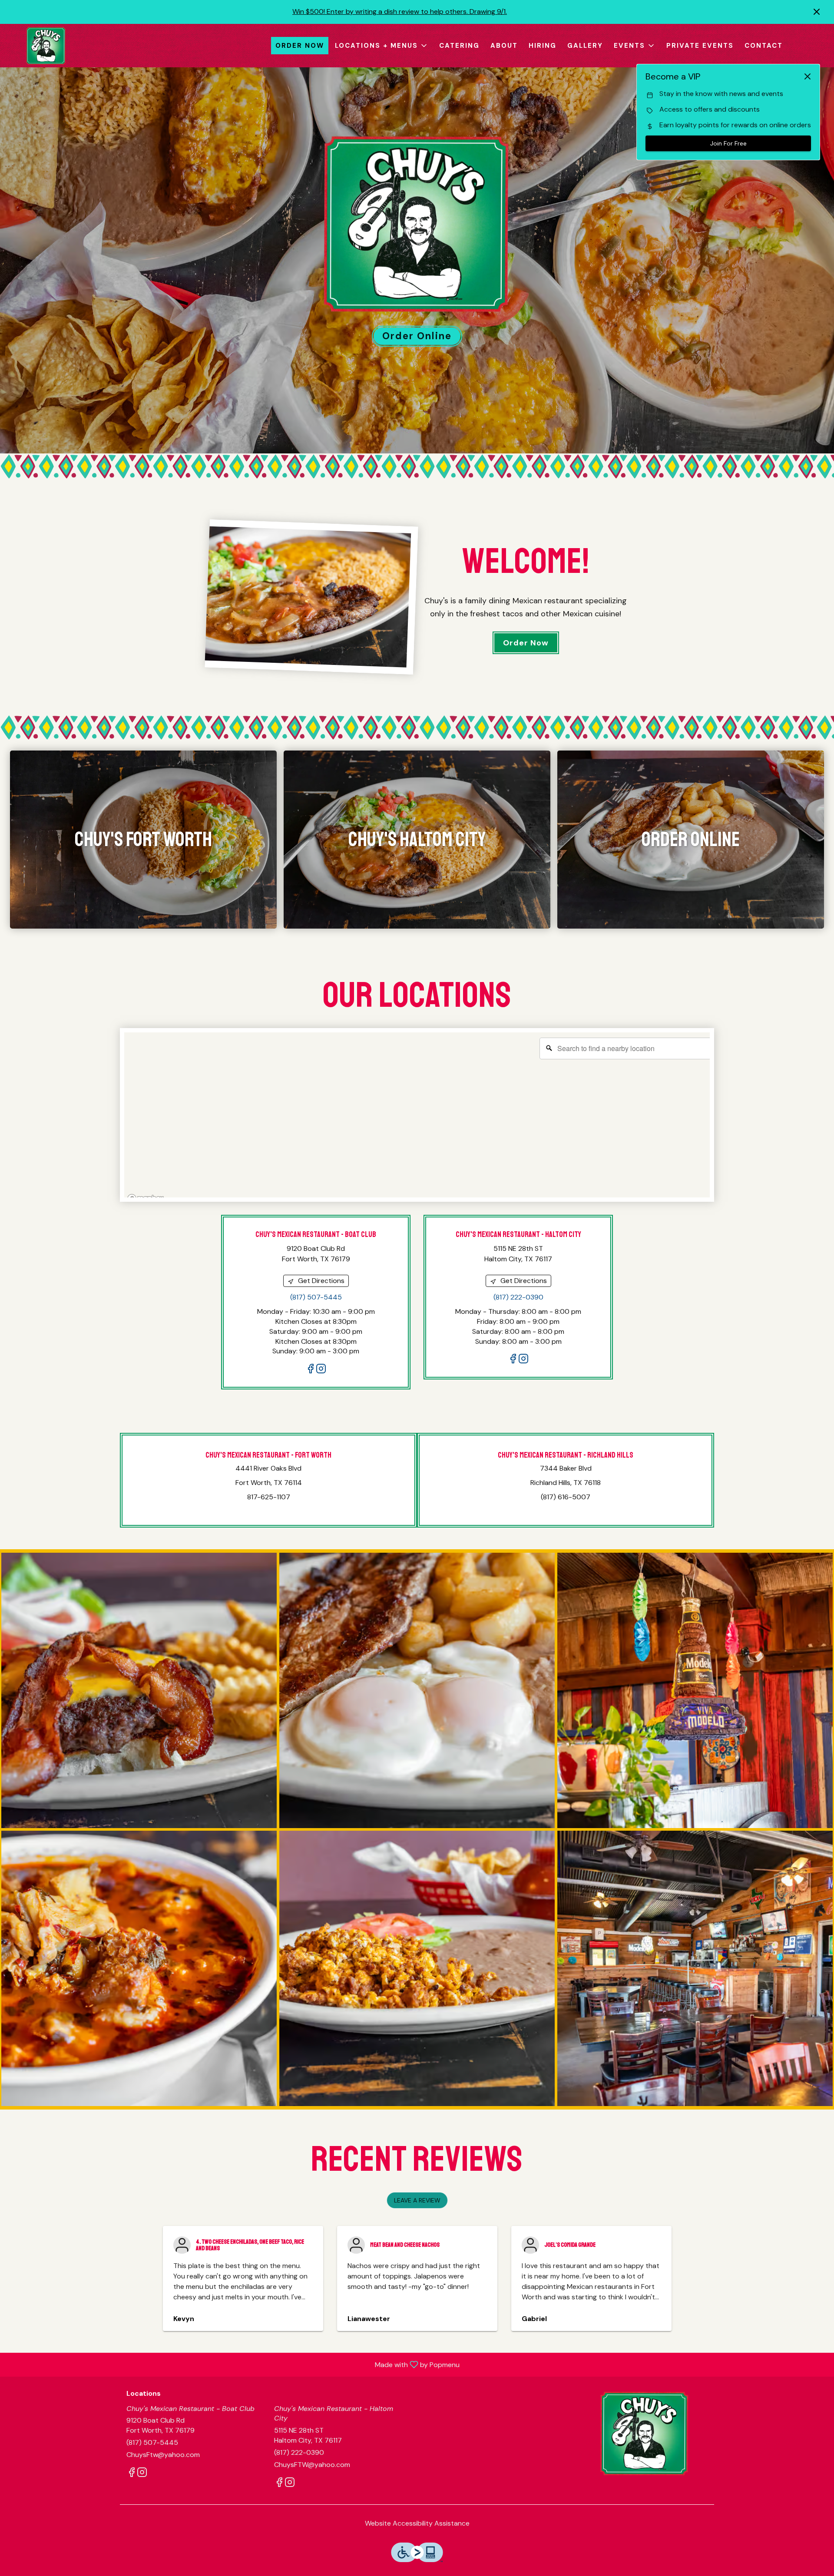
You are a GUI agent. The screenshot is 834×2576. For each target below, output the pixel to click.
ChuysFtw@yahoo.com (163, 2455)
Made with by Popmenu (233, 2364)
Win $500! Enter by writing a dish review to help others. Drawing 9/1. (400, 12)
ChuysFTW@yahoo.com (312, 2465)
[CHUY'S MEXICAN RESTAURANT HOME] (46, 46)
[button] (382, 46)
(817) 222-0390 (299, 2452)
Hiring (543, 46)
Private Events (700, 46)
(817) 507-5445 (152, 2442)
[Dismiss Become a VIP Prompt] (808, 76)
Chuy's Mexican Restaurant (645, 2433)
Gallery (585, 46)
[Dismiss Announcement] (817, 12)
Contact (764, 46)
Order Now (300, 46)
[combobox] (626, 1048)
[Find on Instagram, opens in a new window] (321, 1370)
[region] (421, 1119)
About (504, 46)
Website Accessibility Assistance (417, 2523)
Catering (459, 46)
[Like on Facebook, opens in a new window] (311, 1370)
